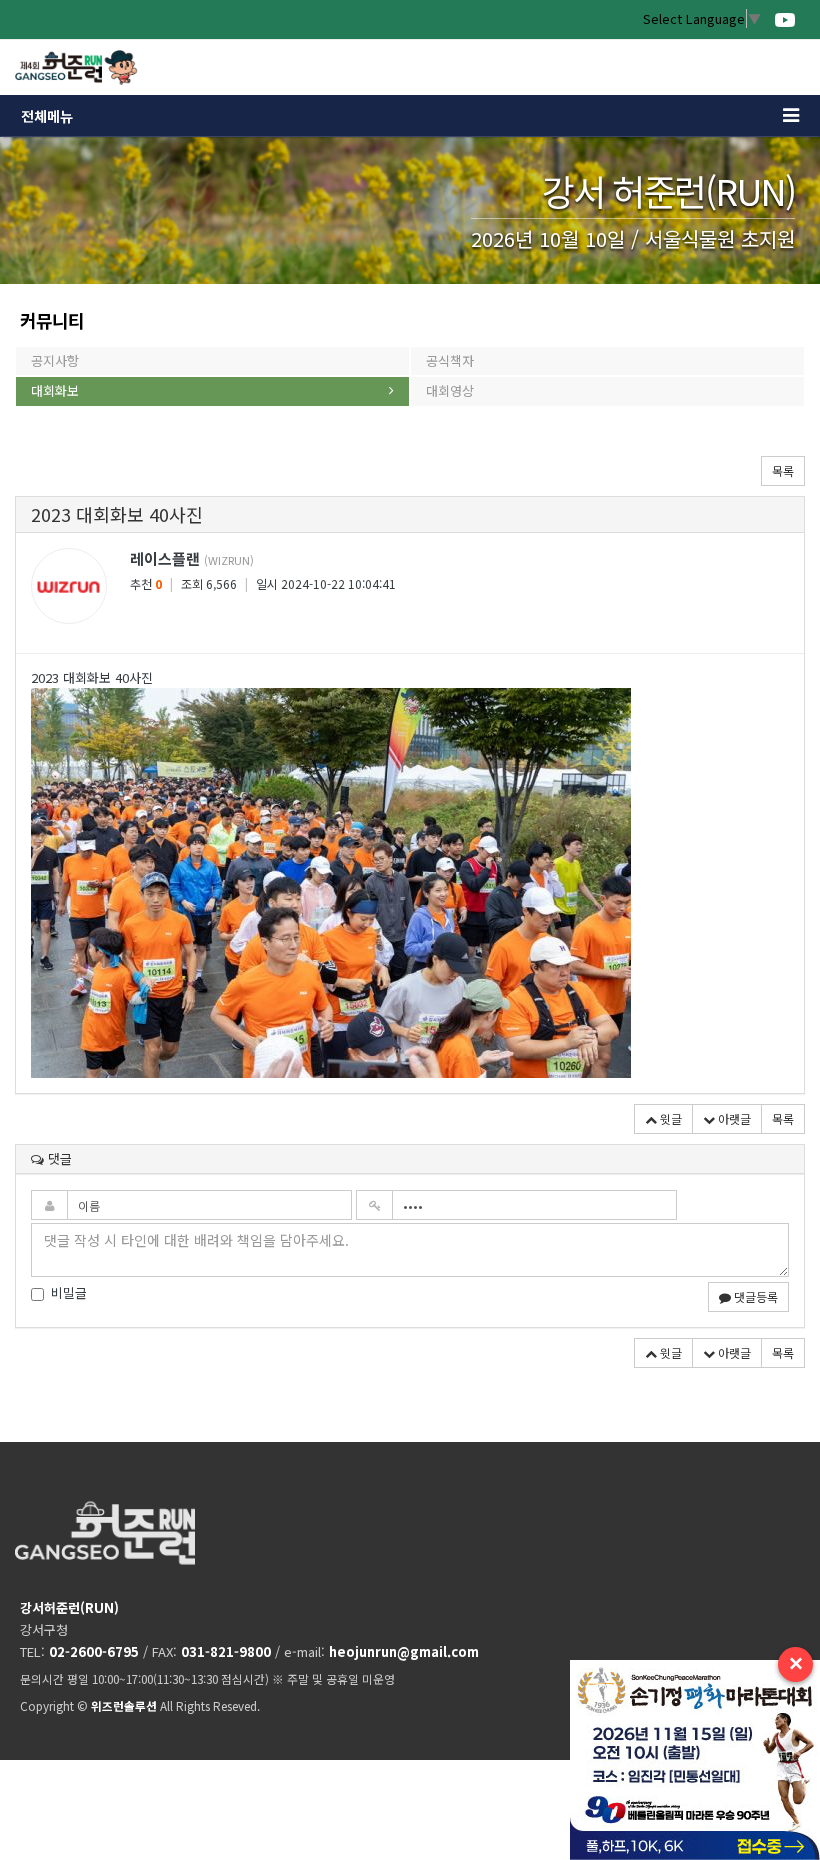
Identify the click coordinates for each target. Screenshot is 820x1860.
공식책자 (450, 360)
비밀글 (69, 1293)
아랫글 (733, 1118)
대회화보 (55, 390)
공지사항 (55, 360)
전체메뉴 (47, 116)
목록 (783, 470)
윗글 (669, 1118)
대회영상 (450, 390)
